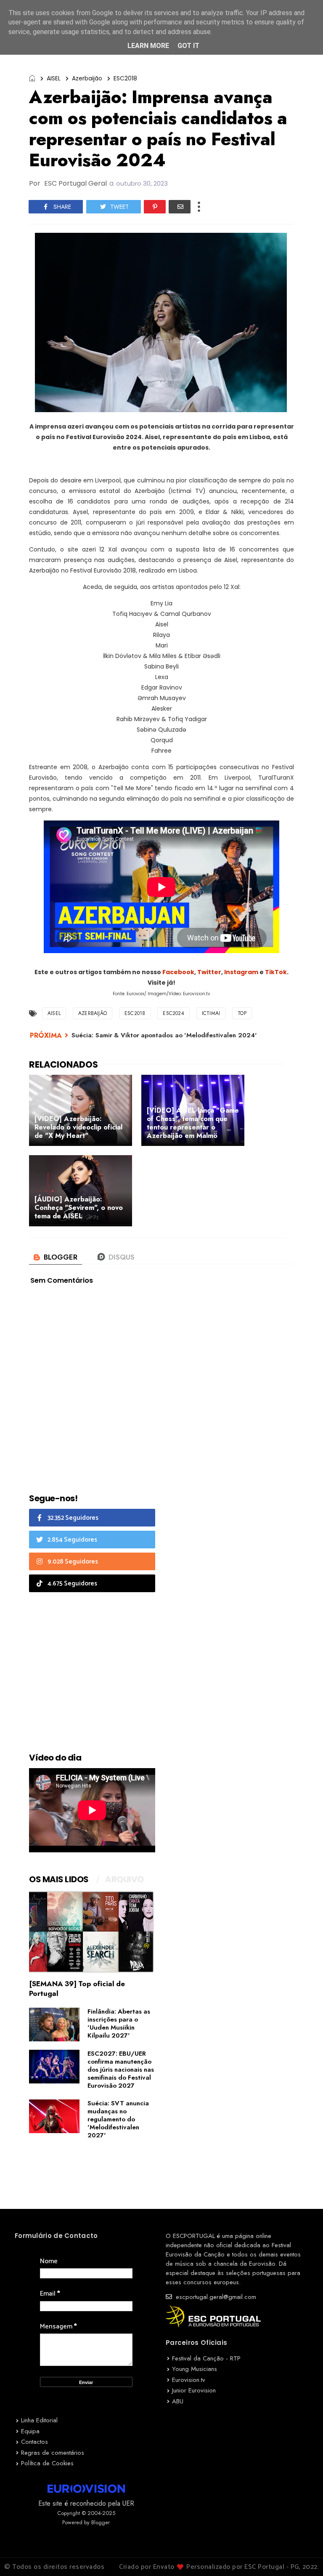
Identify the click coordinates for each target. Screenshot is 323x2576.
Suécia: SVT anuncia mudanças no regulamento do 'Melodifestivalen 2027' (118, 2119)
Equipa (30, 2431)
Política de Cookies (47, 2463)
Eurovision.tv (189, 2380)
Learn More (148, 46)
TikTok (276, 972)
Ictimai (211, 1013)
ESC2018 (125, 78)
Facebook (178, 972)
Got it (188, 46)
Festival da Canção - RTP (206, 2358)
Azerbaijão (87, 78)
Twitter (209, 972)
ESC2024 (173, 1013)
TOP (242, 1013)
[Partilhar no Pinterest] (155, 207)
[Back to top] (302, 2556)
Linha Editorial (39, 2420)
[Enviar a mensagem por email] (180, 207)
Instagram (241, 972)
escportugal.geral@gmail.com (215, 2297)
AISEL (54, 78)
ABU (178, 2401)
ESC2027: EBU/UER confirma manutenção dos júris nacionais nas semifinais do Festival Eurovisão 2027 (121, 2070)
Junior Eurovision (194, 2390)
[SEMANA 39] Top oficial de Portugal (77, 1989)
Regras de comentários (53, 2453)
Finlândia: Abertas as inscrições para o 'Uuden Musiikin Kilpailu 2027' (119, 2023)
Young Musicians (195, 2369)
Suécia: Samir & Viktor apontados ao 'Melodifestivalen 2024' (164, 1035)
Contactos (34, 2442)
